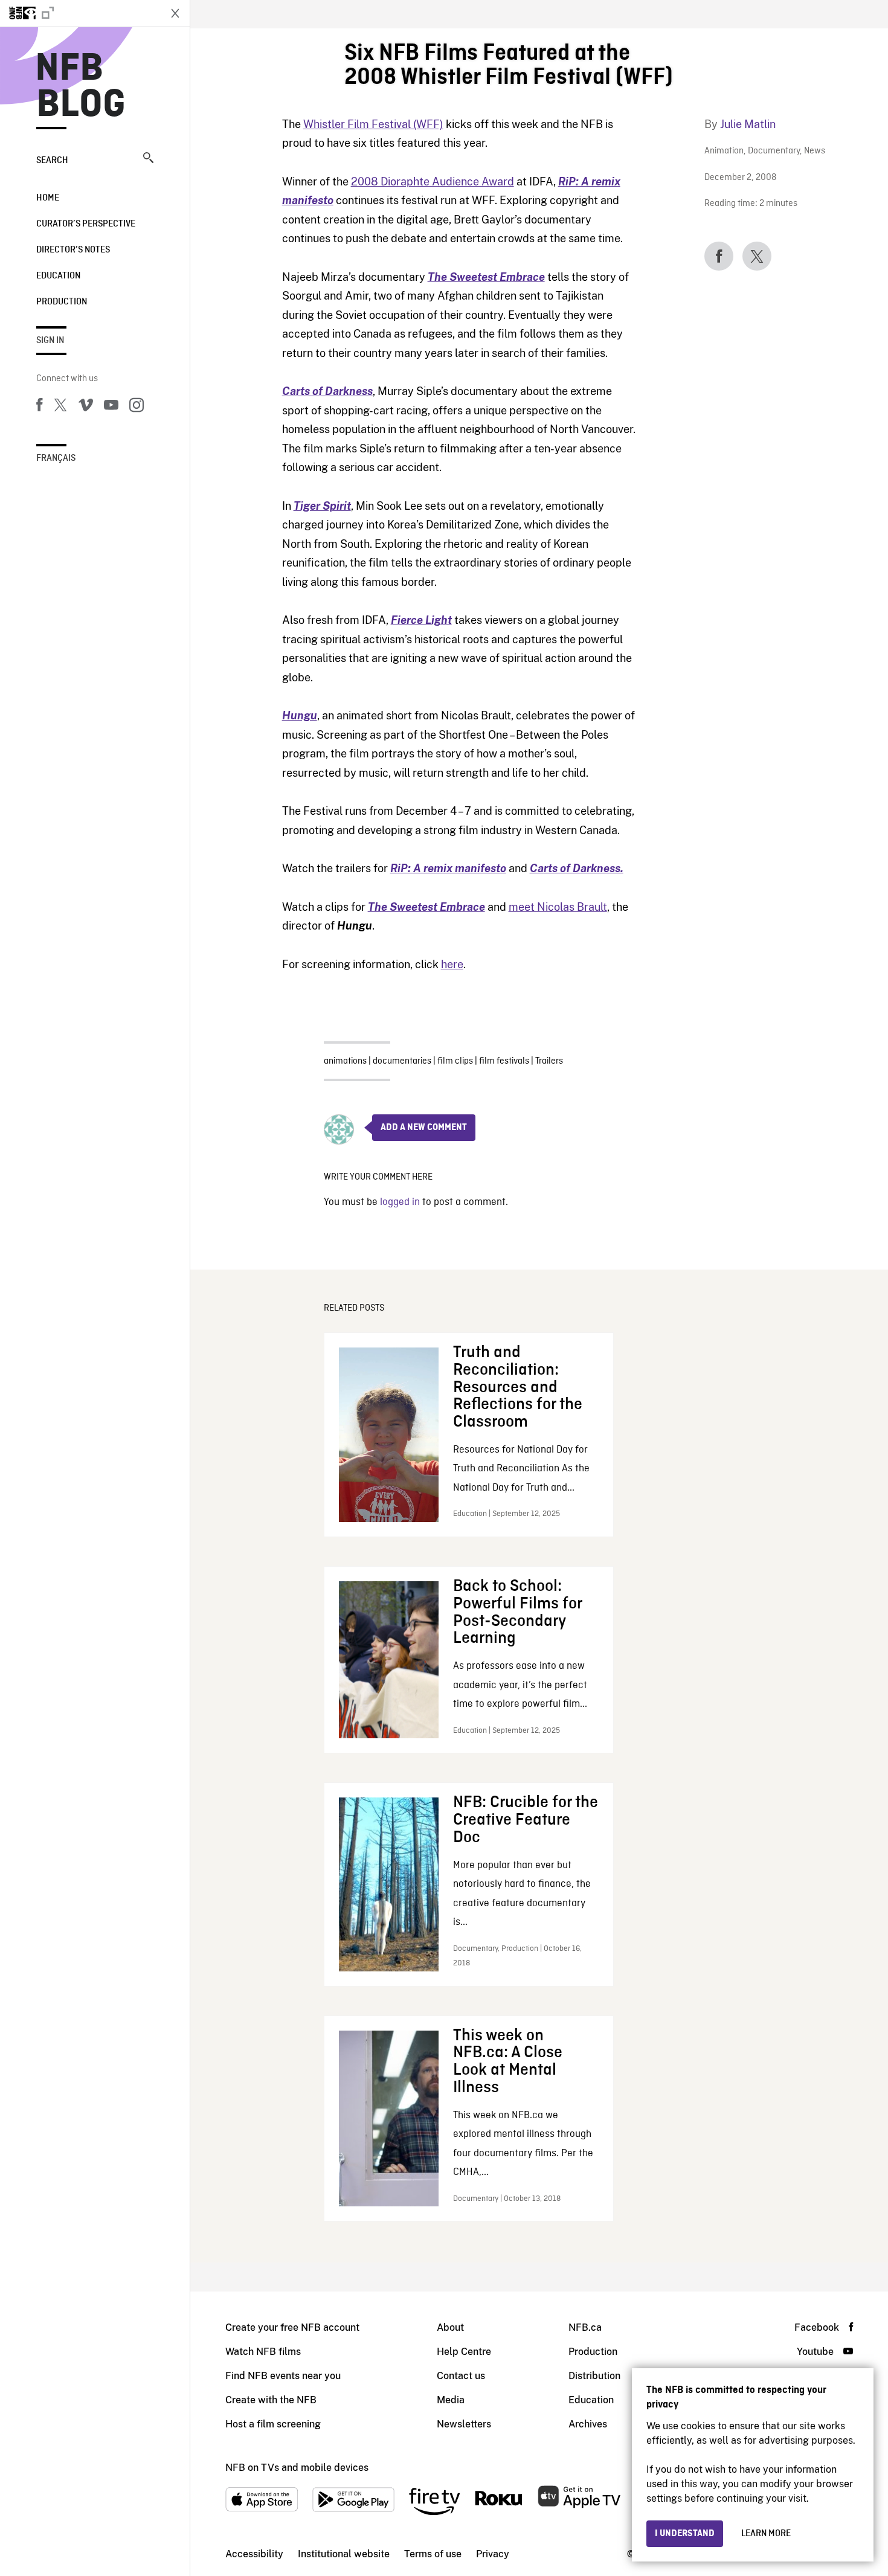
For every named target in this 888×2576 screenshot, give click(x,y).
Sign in (50, 341)
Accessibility (254, 2554)
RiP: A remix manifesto (448, 868)
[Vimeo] (86, 407)
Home (48, 198)
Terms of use (433, 2554)
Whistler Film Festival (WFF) (373, 124)
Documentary (774, 151)
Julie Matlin (748, 124)
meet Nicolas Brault (558, 907)
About (450, 2327)
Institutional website (344, 2554)
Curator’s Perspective (86, 224)
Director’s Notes (73, 250)
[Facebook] (39, 407)
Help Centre (464, 2352)
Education (58, 276)
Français (56, 458)
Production (62, 302)
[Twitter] (60, 407)
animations (345, 1061)
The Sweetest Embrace (426, 907)
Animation (724, 151)
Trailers (549, 1061)
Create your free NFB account (292, 2327)
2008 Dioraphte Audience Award (433, 181)
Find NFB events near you (283, 2376)
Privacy (493, 2554)
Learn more (766, 2534)
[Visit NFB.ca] (80, 13)
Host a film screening (273, 2424)
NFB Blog (81, 87)
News (815, 151)
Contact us (461, 2376)
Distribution (594, 2376)
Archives (588, 2424)
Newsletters (464, 2424)
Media (451, 2400)
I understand (685, 2534)
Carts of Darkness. (577, 868)
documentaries (402, 1061)
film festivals (504, 1061)
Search (52, 161)
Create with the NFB (271, 2400)
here (452, 964)
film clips (455, 1061)
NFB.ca (585, 2327)
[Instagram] (137, 407)
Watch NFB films (263, 2352)
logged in (400, 1202)
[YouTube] (111, 407)
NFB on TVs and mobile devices (297, 2468)
